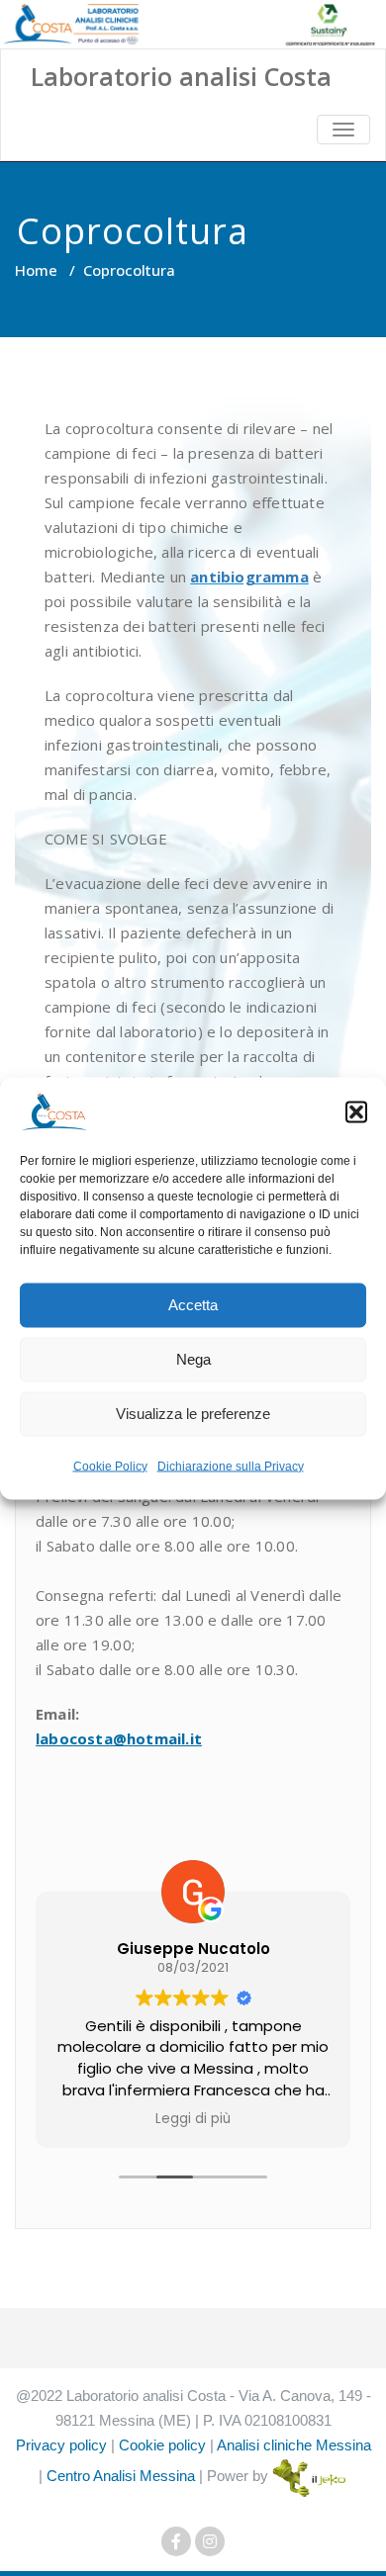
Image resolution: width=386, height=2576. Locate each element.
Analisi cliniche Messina (294, 2445)
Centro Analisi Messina (121, 2476)
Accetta (193, 1305)
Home (36, 270)
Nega (193, 1359)
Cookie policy (162, 2445)
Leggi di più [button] (193, 2119)
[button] (356, 1111)
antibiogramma (249, 577)
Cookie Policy (110, 1466)
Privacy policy (61, 2445)
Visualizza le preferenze (193, 1414)
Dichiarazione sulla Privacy (231, 1466)
